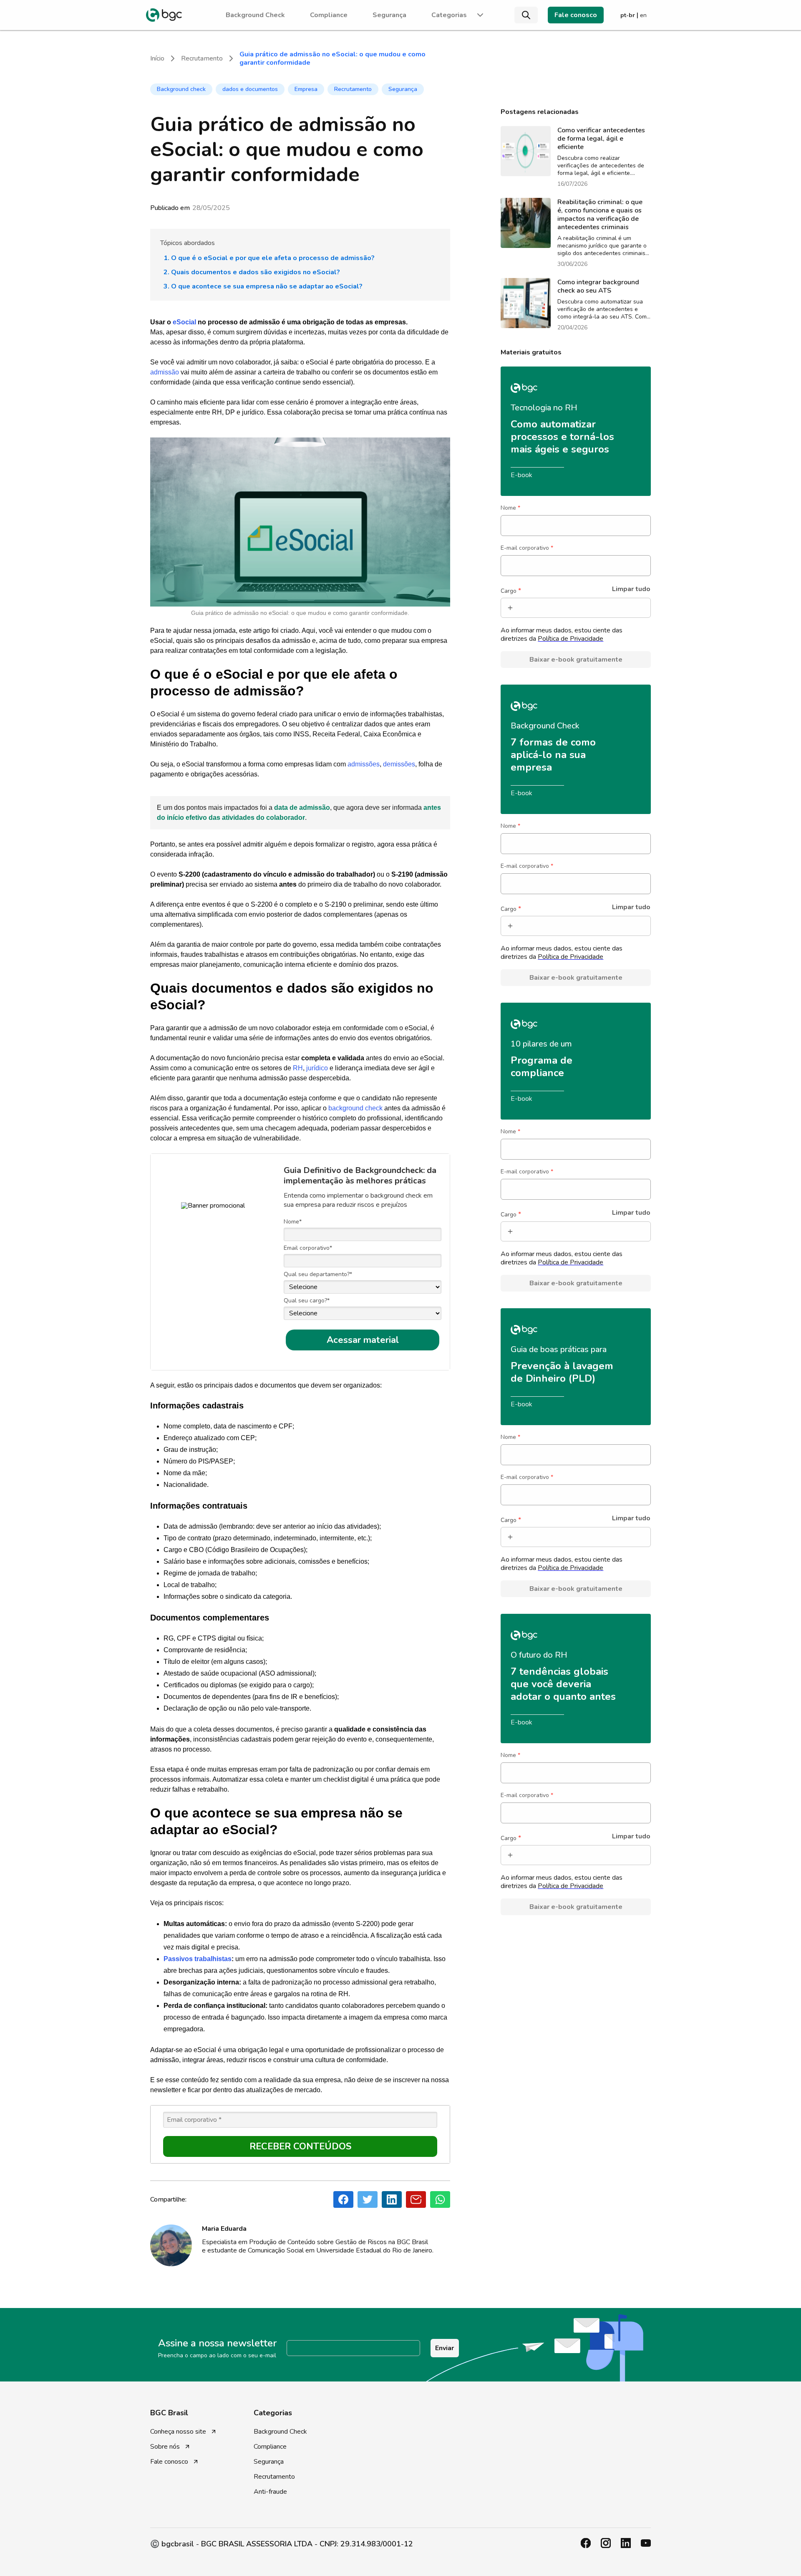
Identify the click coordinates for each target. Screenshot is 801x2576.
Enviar (445, 2348)
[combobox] (518, 608)
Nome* (293, 1222)
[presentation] (164, 15)
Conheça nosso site (178, 2432)
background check (355, 1108)
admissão (165, 372)
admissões (364, 764)
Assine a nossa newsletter (217, 2343)
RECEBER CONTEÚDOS (300, 2146)
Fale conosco (576, 15)
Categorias (449, 15)
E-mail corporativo (527, 548)
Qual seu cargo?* (307, 1301)
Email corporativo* (308, 1248)
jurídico (317, 1068)
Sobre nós (165, 2447)
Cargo (511, 591)
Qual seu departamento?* (318, 1274)
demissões (399, 764)
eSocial (184, 322)
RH (298, 1068)
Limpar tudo (631, 589)
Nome (510, 508)
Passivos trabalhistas (198, 1959)
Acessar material (363, 1340)
